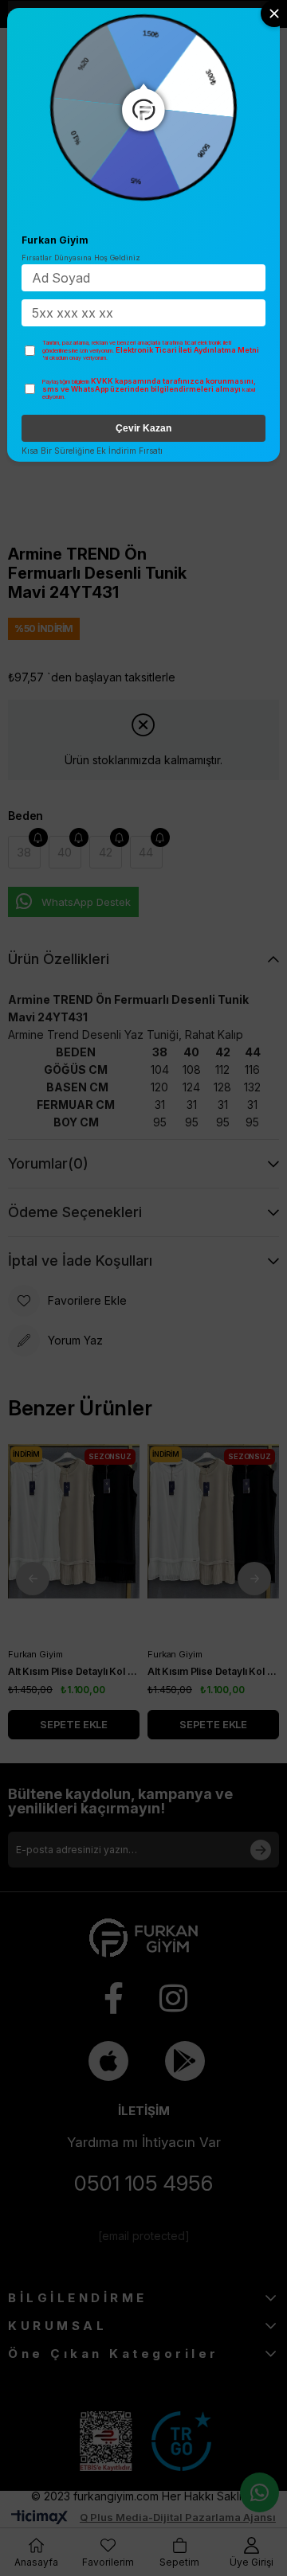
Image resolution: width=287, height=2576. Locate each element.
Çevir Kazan (143, 428)
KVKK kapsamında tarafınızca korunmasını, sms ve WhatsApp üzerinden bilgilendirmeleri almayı (149, 385)
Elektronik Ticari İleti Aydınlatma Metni (187, 350)
